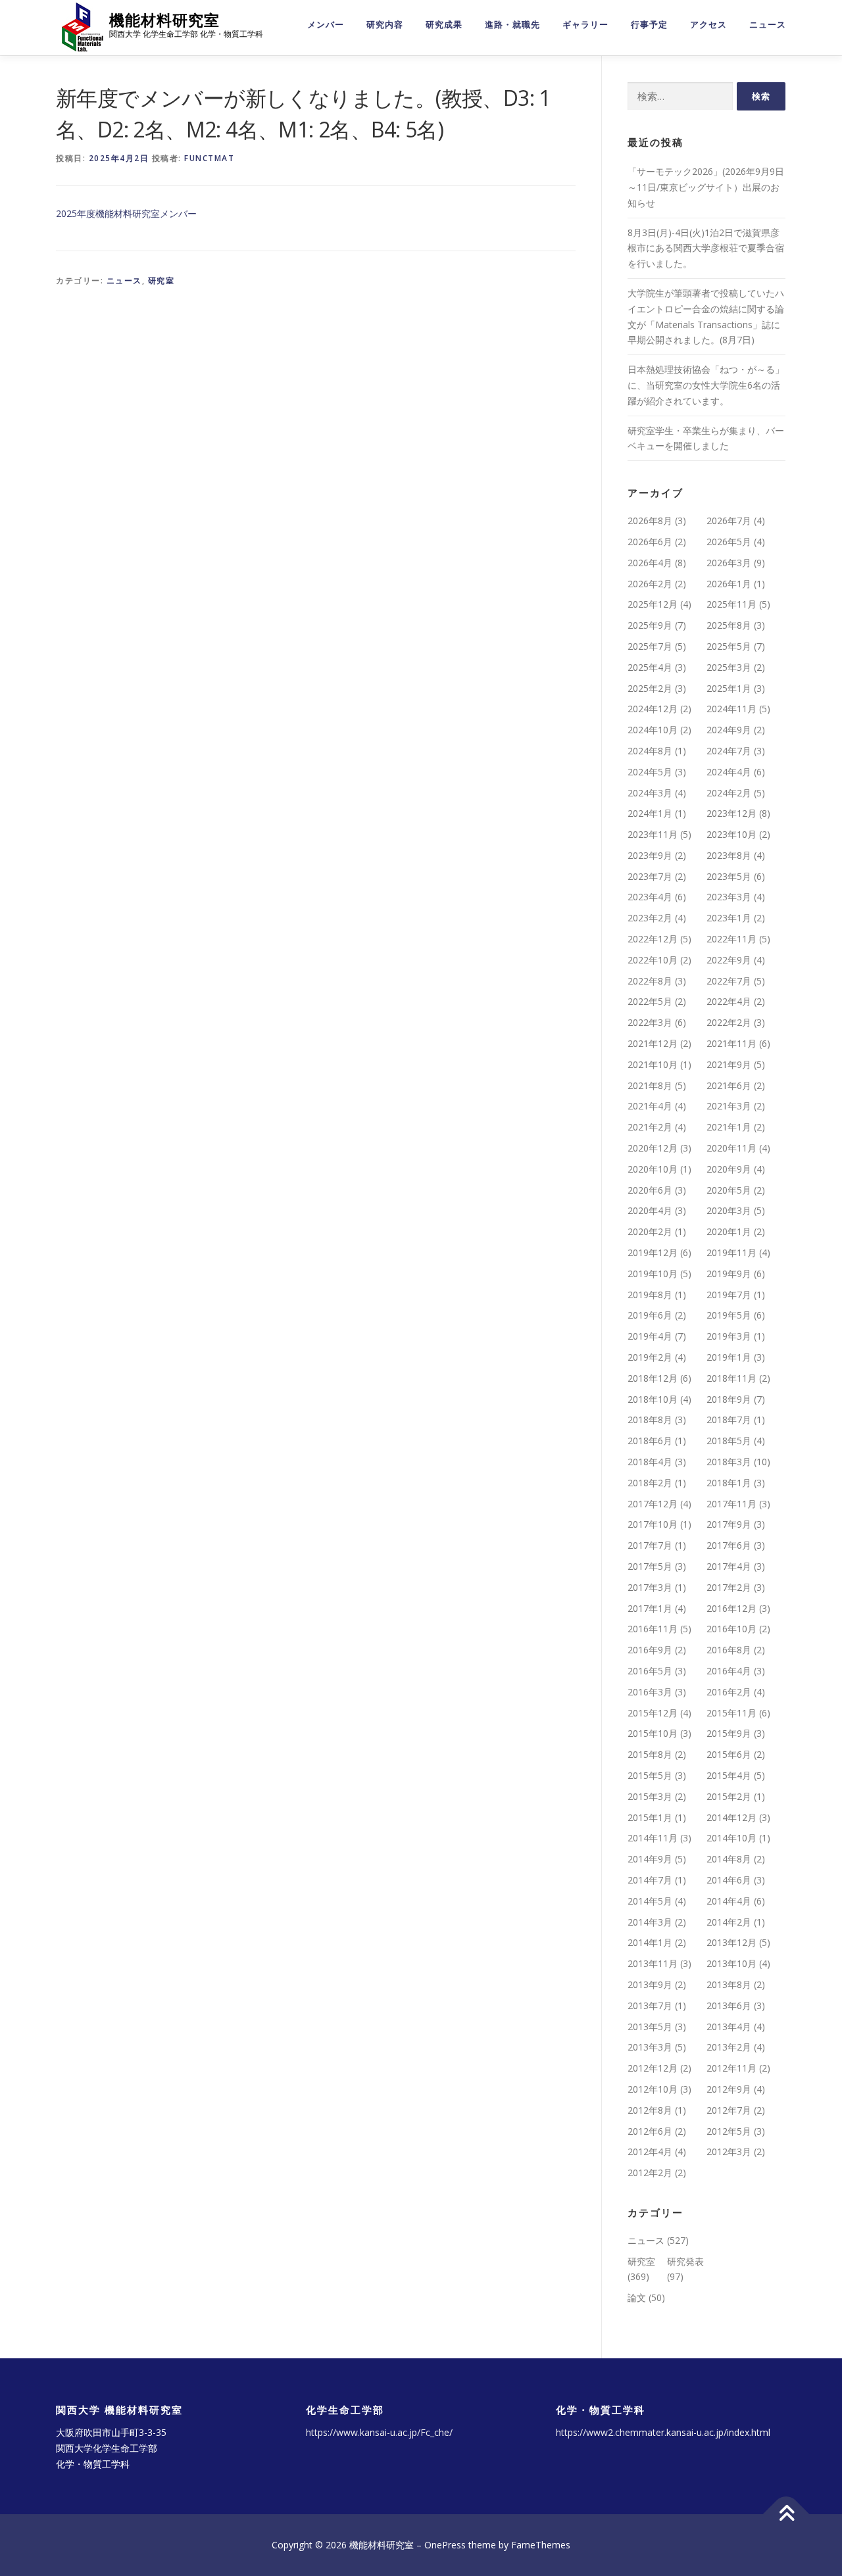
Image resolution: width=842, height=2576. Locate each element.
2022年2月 (729, 1022)
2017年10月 (653, 1524)
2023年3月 (729, 897)
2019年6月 (650, 1315)
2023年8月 (729, 855)
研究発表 (685, 2261)
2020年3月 (729, 1210)
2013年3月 (650, 2047)
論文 (637, 2297)
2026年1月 (729, 584)
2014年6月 (729, 1880)
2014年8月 (729, 1859)
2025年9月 (650, 625)
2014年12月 (731, 1817)
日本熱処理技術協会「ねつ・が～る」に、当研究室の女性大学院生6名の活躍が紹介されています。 (706, 385)
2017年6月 (729, 1545)
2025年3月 (729, 667)
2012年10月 (653, 2089)
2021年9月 (729, 1064)
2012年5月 (729, 2131)
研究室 (161, 280)
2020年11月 (731, 1148)
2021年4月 (650, 1106)
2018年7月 (729, 1420)
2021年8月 (650, 1085)
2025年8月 (729, 625)
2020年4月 (650, 1210)
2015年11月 (731, 1713)
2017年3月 (650, 1587)
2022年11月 (731, 939)
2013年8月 (729, 1984)
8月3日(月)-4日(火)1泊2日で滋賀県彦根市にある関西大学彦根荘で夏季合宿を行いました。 (706, 248)
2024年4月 (729, 772)
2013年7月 (650, 2005)
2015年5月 (650, 1775)
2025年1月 (729, 688)
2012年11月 (731, 2068)
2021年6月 (729, 1085)
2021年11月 (731, 1043)
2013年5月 (650, 2027)
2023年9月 (650, 855)
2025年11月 (731, 604)
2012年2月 (650, 2173)
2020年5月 (729, 1190)
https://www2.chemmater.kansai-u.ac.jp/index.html (663, 2432)
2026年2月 (650, 584)
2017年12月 (653, 1504)
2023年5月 (729, 876)
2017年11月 (731, 1504)
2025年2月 (650, 688)
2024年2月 (729, 793)
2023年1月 (729, 918)
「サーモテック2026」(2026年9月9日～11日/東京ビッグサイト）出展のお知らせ (706, 187)
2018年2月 (650, 1483)
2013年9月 (650, 1984)
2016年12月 (731, 1608)
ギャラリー (585, 25)
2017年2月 (729, 1587)
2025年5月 (729, 646)
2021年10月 (653, 1064)
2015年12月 (653, 1713)
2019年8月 (650, 1295)
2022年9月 (729, 960)
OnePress (445, 2545)
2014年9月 (650, 1859)
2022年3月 (650, 1022)
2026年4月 (650, 563)
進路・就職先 (512, 25)
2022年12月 (653, 939)
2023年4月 (650, 897)
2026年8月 (650, 521)
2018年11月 (731, 1378)
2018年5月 (729, 1441)
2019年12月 (653, 1252)
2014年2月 (729, 1922)
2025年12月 (653, 604)
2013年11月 (653, 1963)
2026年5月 (729, 542)
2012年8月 (650, 2110)
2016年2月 (729, 1692)
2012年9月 (729, 2089)
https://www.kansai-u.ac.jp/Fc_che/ (379, 2432)
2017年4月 (729, 1566)
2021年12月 (653, 1043)
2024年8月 (650, 751)
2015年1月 (650, 1817)
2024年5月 (650, 772)
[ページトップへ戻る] (786, 2515)
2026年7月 (729, 521)
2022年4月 (729, 1001)
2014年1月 (650, 1942)
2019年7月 (729, 1295)
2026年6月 (650, 542)
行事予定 (649, 25)
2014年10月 (731, 1838)
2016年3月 (650, 1692)
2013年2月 (729, 2047)
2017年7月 (650, 1545)
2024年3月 (650, 793)
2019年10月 (653, 1274)
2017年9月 (729, 1524)
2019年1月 (729, 1357)
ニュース (768, 25)
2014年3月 (650, 1922)
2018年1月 (729, 1483)
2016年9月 (650, 1650)
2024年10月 (653, 730)
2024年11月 (731, 709)
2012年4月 (650, 2151)
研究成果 (444, 25)
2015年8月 (650, 1754)
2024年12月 (653, 709)
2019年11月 (731, 1252)
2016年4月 (729, 1671)
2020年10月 (653, 1169)
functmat (209, 158)
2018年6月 (650, 1441)
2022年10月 (653, 960)
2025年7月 (650, 646)
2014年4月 (729, 1901)
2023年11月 (653, 834)
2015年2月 (729, 1796)
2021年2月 (650, 1127)
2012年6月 (650, 2131)
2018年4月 (650, 1462)
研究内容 (385, 25)
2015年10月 (653, 1733)
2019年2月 (650, 1357)
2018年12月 (653, 1378)
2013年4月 (729, 2027)
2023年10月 (731, 834)
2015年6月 (729, 1754)
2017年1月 (650, 1608)
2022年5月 (650, 1001)
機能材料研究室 (164, 20)
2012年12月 (653, 2068)
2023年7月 (650, 876)
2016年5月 (650, 1671)
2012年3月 (729, 2151)
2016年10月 (731, 1629)
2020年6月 (650, 1190)
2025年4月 (650, 667)
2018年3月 (729, 1462)
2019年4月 (650, 1336)
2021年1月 (729, 1127)
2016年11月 (653, 1629)
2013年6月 (729, 2005)
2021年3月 (729, 1106)
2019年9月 (729, 1274)
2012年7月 (729, 2110)
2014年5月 (650, 1901)
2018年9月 (729, 1399)
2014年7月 (650, 1880)
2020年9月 (729, 1169)
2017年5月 (650, 1566)
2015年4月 (729, 1775)
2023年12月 (731, 813)
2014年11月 (653, 1838)
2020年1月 (729, 1231)
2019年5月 (729, 1315)
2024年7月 (729, 751)
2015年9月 (729, 1733)
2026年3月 (729, 563)
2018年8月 (650, 1420)
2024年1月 (650, 813)
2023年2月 (650, 918)
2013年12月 (731, 1942)
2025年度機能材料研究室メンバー (126, 213)
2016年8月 (729, 1650)
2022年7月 (729, 981)
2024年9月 (729, 730)
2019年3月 (729, 1336)
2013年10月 (731, 1963)
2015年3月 (650, 1796)
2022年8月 (650, 981)
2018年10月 (653, 1399)
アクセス (708, 25)
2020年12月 (653, 1148)
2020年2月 (650, 1231)
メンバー (326, 25)
